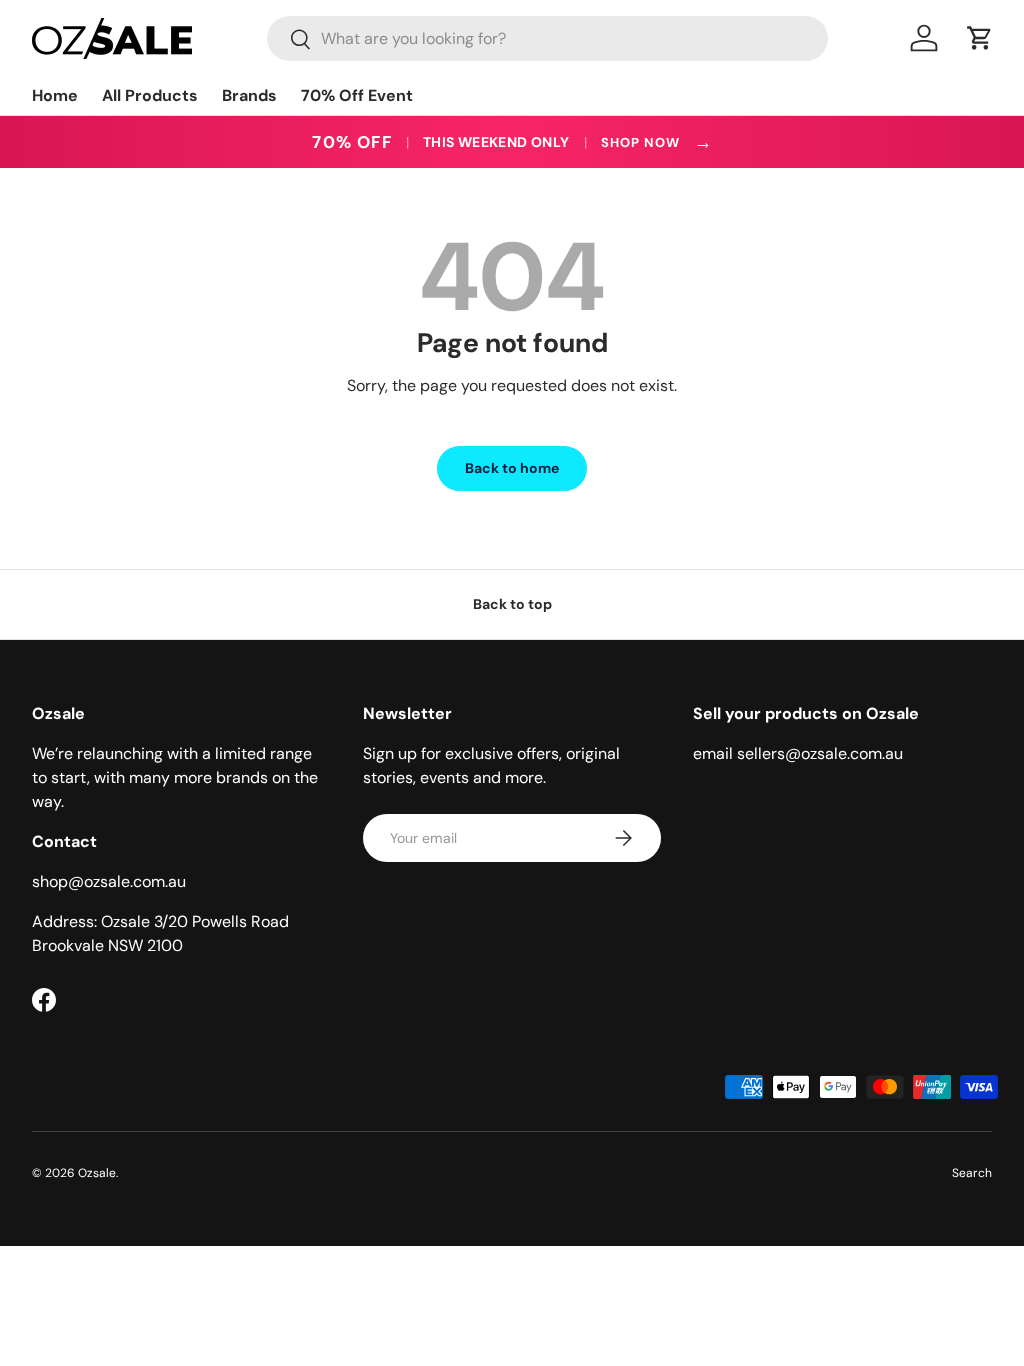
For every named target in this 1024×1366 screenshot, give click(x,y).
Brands (249, 95)
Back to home (512, 468)
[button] (980, 38)
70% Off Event (357, 95)
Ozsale (97, 1173)
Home (55, 95)
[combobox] (547, 38)
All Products (150, 95)
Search (972, 1173)
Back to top (512, 604)
